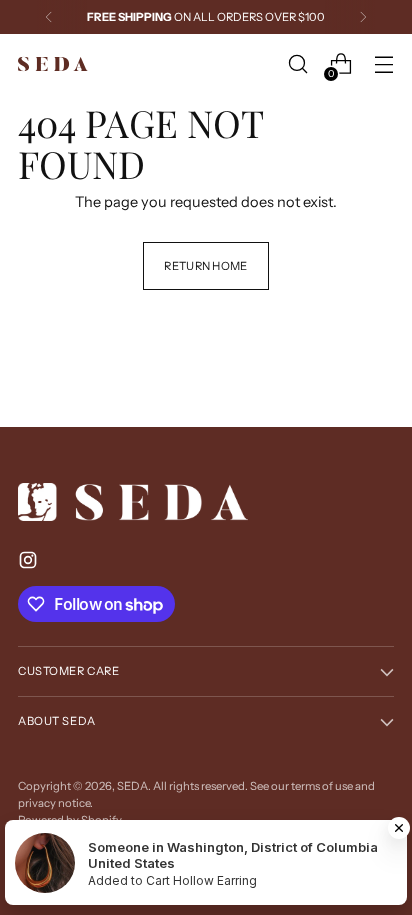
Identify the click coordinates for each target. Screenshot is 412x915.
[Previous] (49, 17)
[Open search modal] (297, 64)
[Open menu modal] (383, 64)
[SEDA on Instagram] (30, 563)
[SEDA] (53, 64)
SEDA (132, 786)
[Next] (363, 17)
